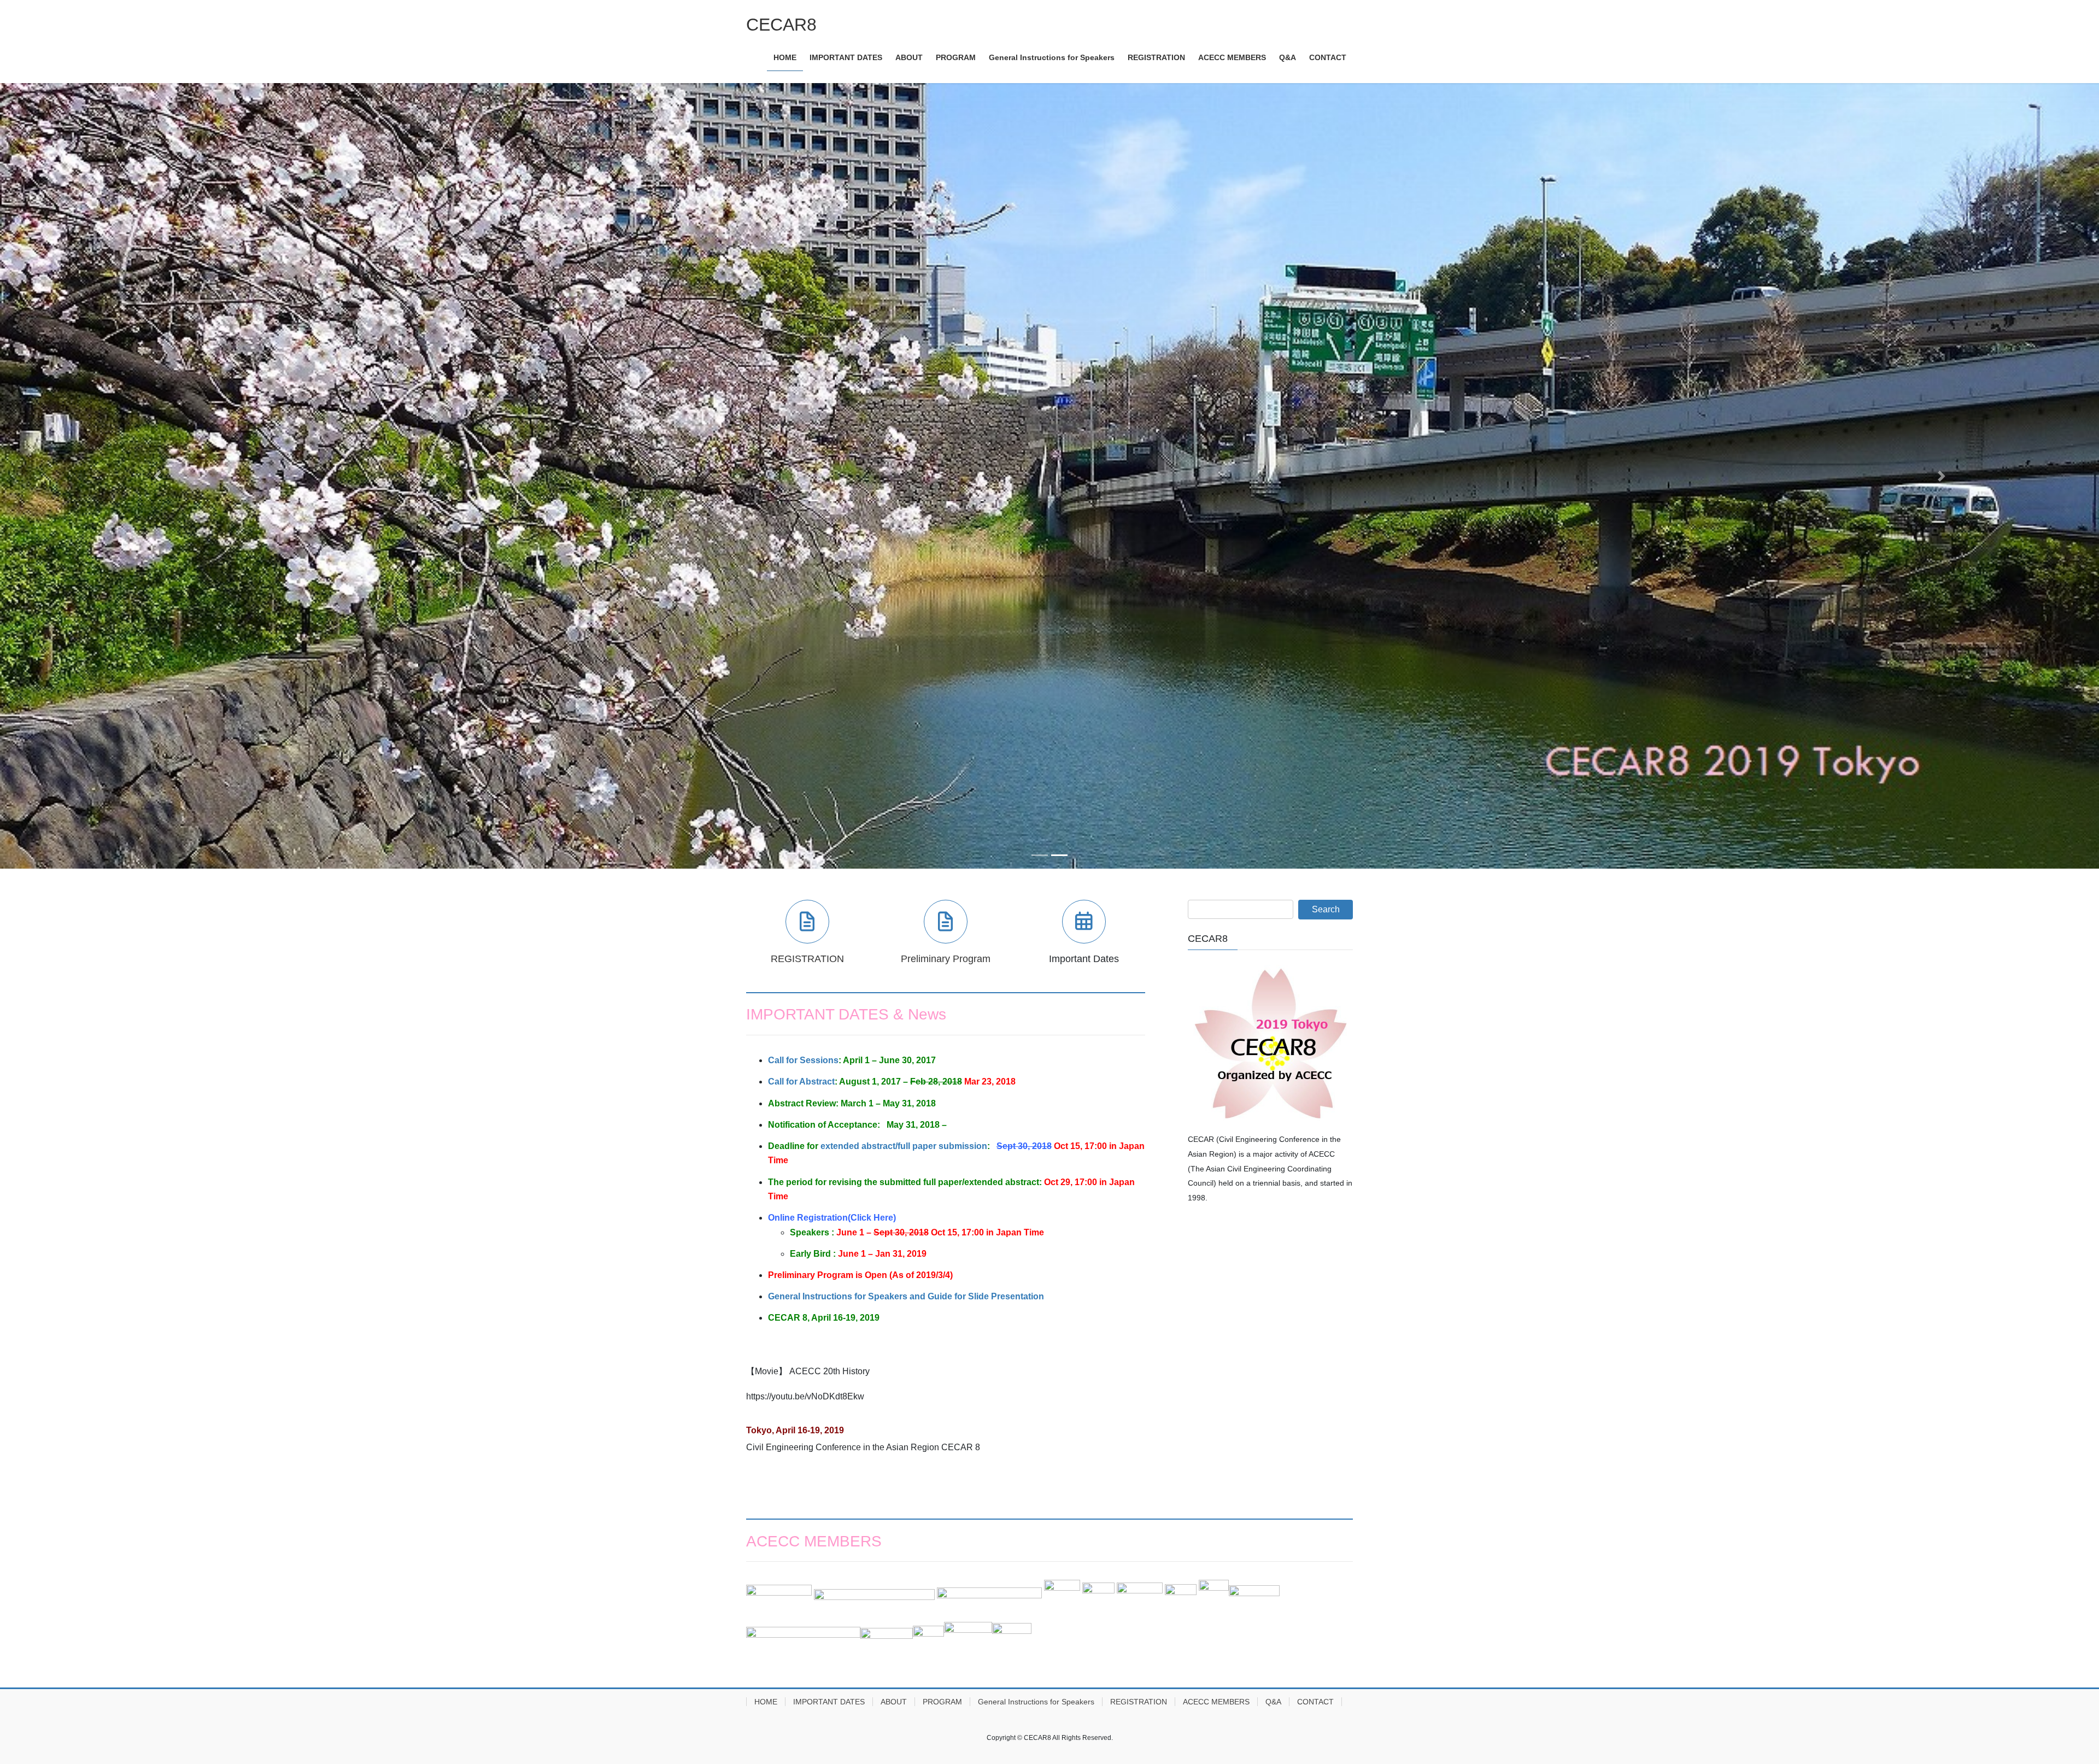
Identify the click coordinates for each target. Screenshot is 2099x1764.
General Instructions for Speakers (1036, 1703)
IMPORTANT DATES (829, 1703)
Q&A (1273, 1703)
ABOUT (894, 1703)
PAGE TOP (2044, 1701)
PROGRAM (942, 1703)
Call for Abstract (801, 1083)
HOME (766, 1703)
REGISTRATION (1139, 1703)
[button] (157, 477)
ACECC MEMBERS (1216, 1703)
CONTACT (1315, 1703)
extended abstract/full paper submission (904, 1148)
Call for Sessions (803, 1062)
